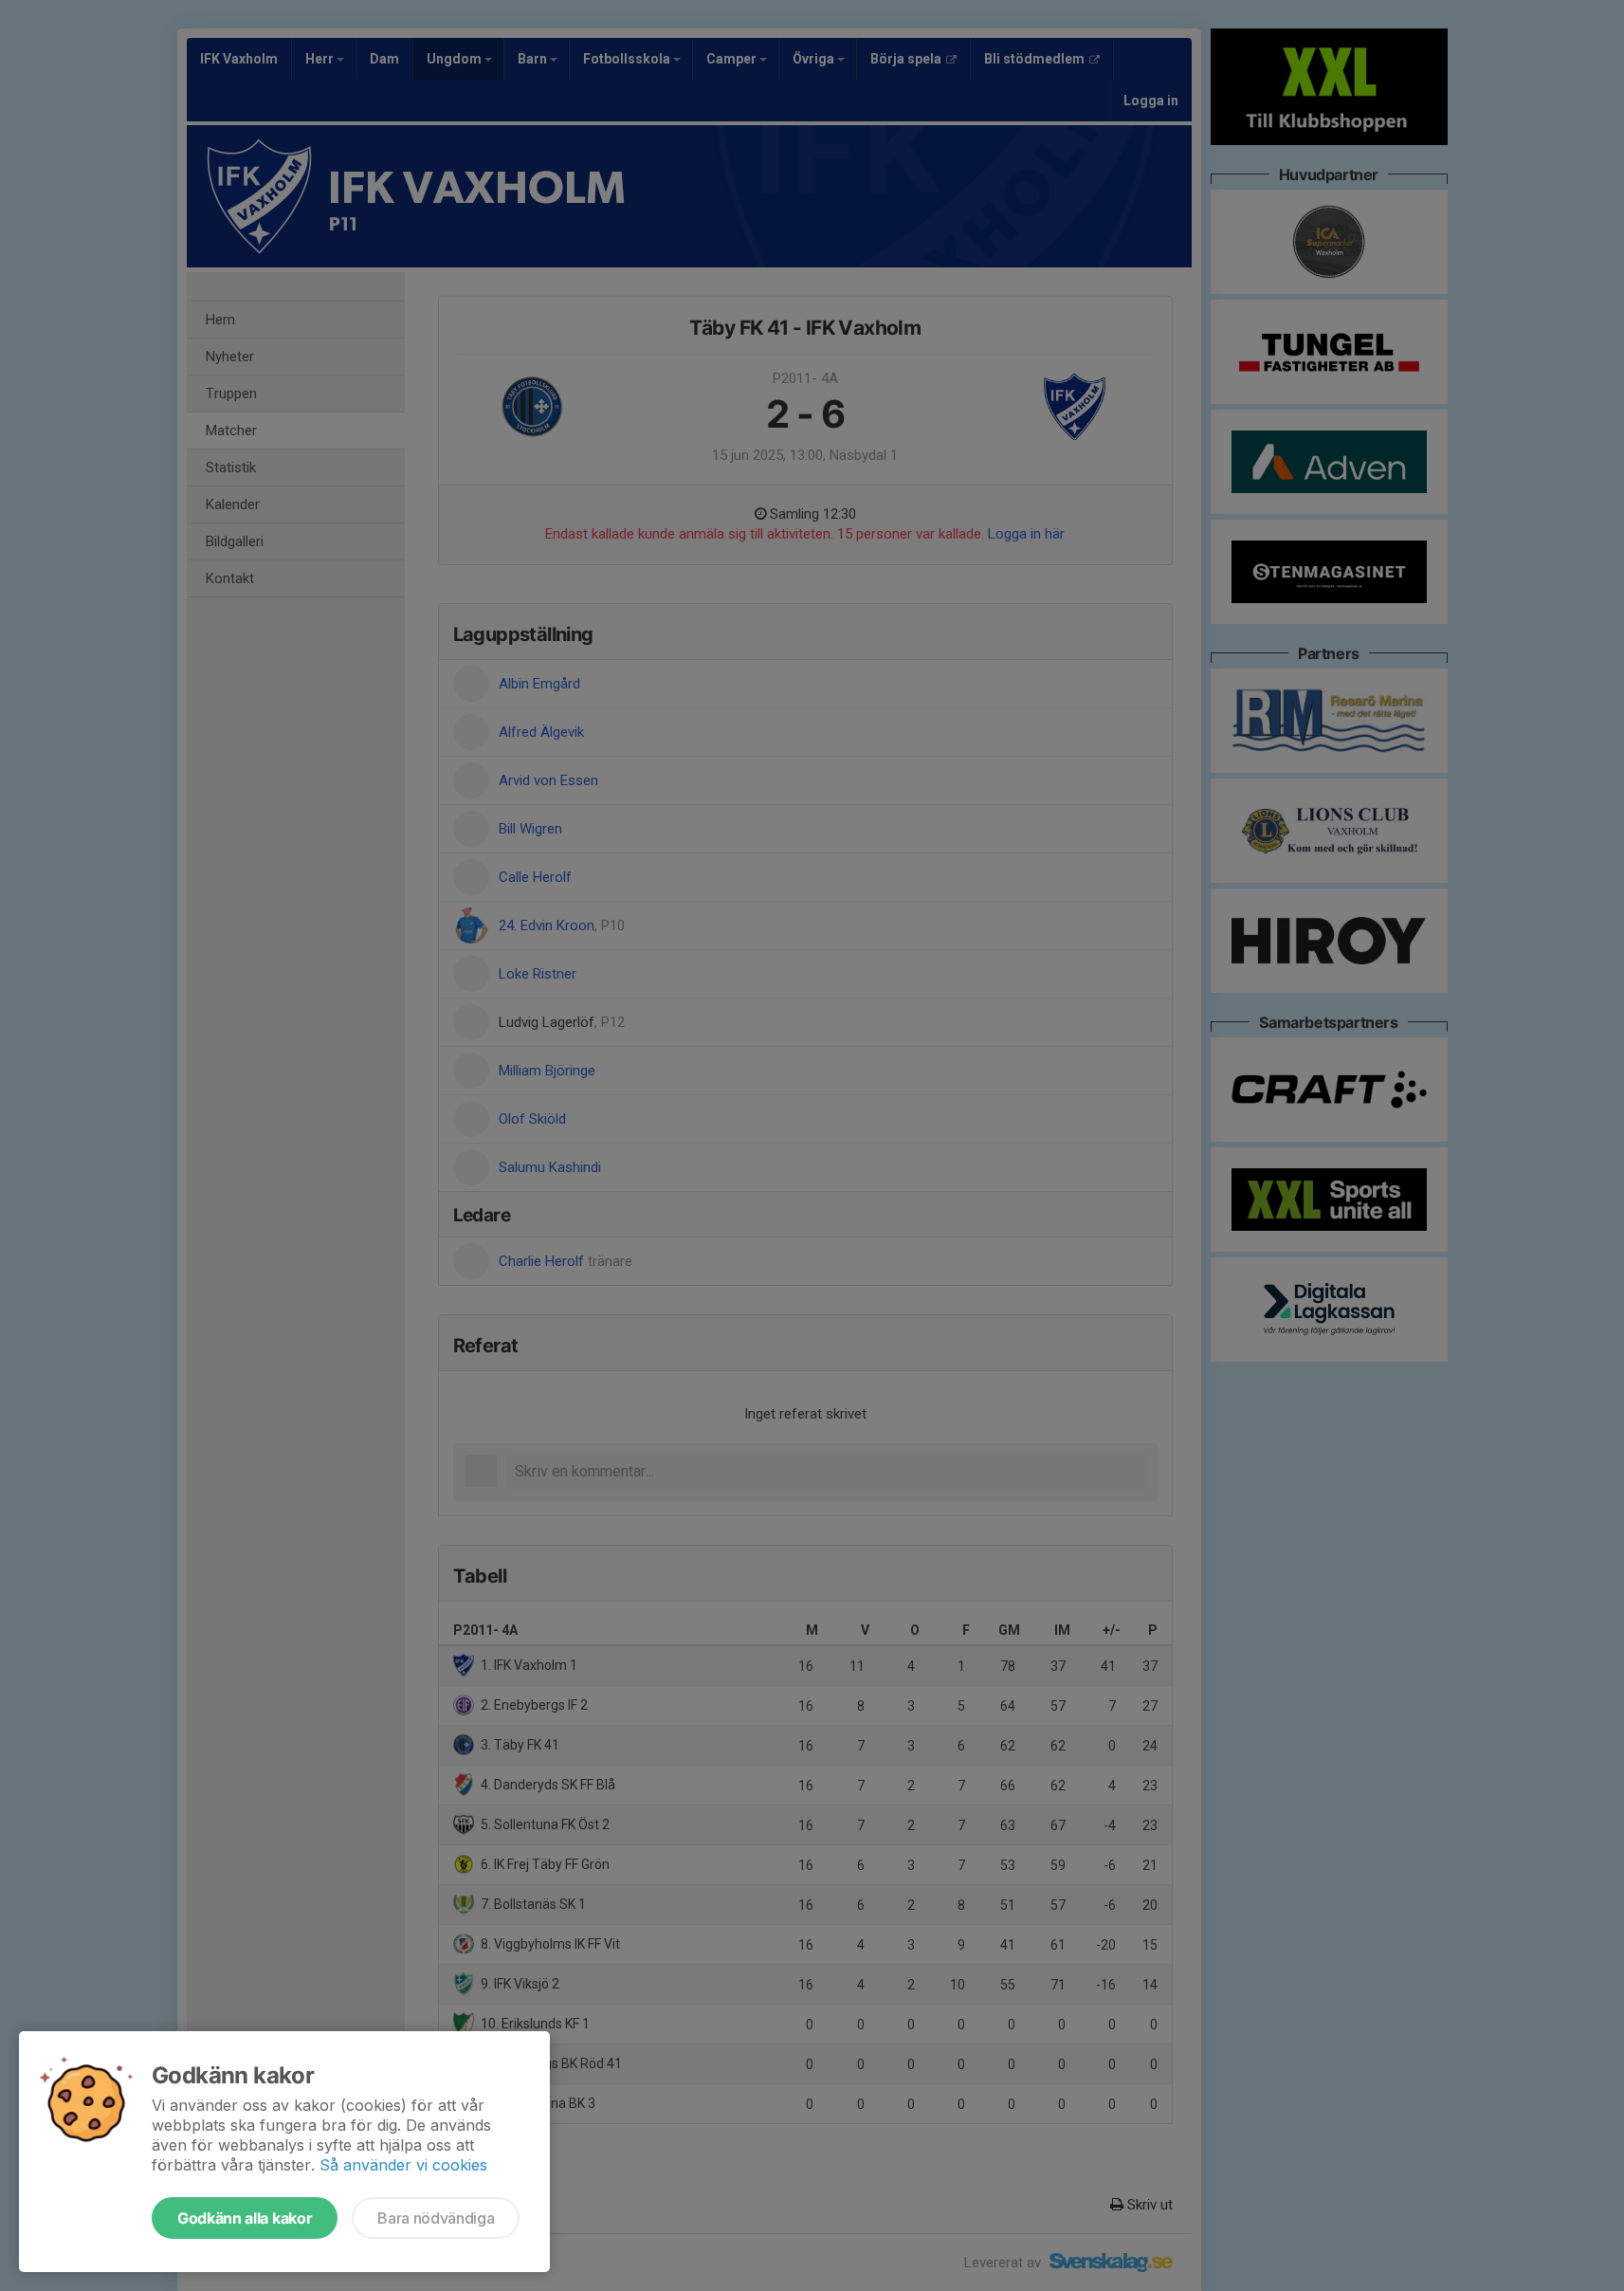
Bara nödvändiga (436, 2218)
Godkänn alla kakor (245, 2218)
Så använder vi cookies (403, 2165)
